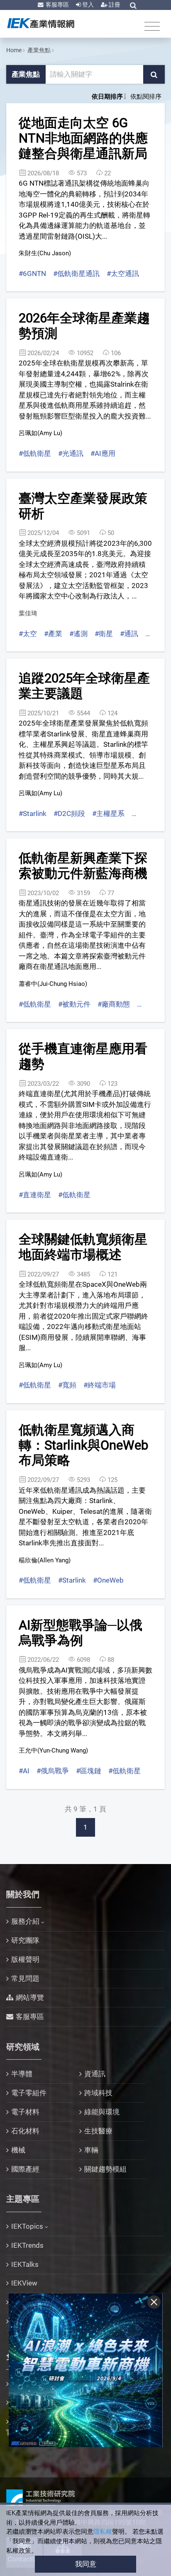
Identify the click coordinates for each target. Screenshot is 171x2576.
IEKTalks (25, 2264)
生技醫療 (98, 2131)
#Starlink (33, 813)
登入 (87, 5)
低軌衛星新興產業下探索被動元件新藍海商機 (83, 866)
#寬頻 (67, 1385)
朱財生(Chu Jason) (45, 253)
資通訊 (95, 2074)
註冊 (114, 5)
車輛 (91, 2150)
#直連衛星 (35, 1195)
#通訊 (129, 634)
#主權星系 (108, 813)
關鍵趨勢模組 (105, 2169)
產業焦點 (39, 50)
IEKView (24, 2283)
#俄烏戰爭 (53, 1771)
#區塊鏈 (89, 1771)
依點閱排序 (146, 97)
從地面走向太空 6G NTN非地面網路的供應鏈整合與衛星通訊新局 (83, 138)
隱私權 (103, 2532)
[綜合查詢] (133, 5)
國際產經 (25, 2169)
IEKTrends (27, 2245)
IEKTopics (27, 2226)
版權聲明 (25, 1959)
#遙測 (78, 634)
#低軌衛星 (35, 453)
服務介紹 (25, 1921)
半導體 (22, 2074)
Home (14, 50)
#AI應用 (103, 453)
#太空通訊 (123, 274)
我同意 (86, 2564)
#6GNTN (32, 274)
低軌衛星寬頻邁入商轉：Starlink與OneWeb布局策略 (83, 1445)
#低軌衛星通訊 (76, 274)
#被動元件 (74, 1004)
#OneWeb (108, 1580)
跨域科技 (98, 2093)
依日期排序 (107, 97)
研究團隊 (25, 1940)
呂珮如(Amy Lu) (40, 433)
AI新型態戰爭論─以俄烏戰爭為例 (81, 1633)
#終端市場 (100, 1385)
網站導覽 (30, 1997)
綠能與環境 (102, 2112)
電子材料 (25, 2112)
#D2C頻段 (69, 813)
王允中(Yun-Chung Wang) (53, 1750)
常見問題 (25, 1978)
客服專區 (57, 5)
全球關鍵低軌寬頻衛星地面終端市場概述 (83, 1247)
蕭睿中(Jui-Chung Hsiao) (53, 984)
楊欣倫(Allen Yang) (45, 1560)
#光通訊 (71, 453)
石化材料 (25, 2131)
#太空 (28, 634)
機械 (18, 2150)
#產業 (53, 634)
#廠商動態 (114, 1004)
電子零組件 (29, 2093)
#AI (24, 1771)
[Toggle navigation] (152, 26)
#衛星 (104, 634)
